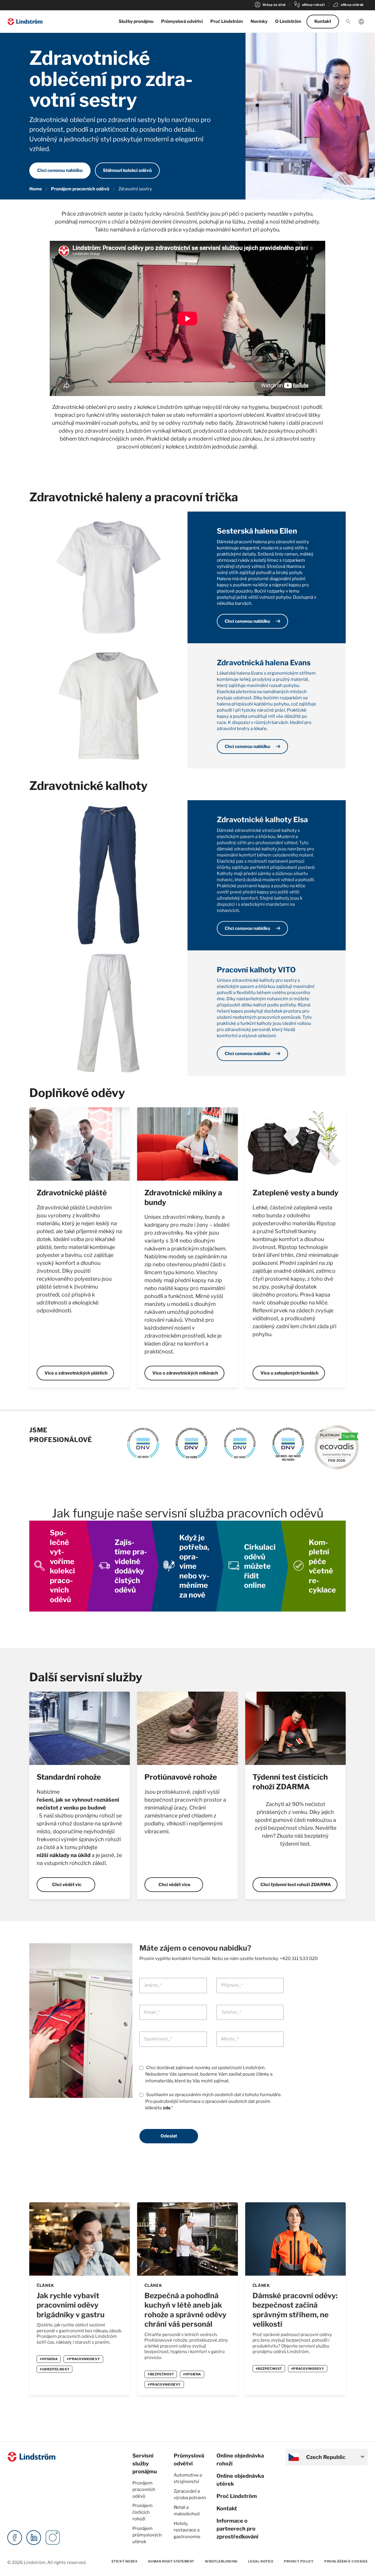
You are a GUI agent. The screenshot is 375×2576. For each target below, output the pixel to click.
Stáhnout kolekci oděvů (127, 170)
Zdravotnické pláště (72, 1193)
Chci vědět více (174, 1885)
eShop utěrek (348, 5)
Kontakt (323, 21)
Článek (45, 2285)
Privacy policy (299, 2561)
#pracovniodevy (83, 2359)
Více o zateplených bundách (289, 1373)
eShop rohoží (309, 5)
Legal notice (261, 2561)
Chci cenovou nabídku (60, 170)
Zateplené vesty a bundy (295, 1193)
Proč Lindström (227, 21)
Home (36, 189)
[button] (348, 22)
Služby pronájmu (136, 21)
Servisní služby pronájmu (145, 2464)
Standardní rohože (69, 1777)
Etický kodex (125, 2561)
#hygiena (49, 2359)
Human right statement (171, 2561)
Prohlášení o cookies (346, 2561)
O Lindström (288, 21)
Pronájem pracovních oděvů (80, 189)
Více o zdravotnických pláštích (76, 1373)
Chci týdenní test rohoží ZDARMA (296, 1885)
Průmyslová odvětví (182, 21)
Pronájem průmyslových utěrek (147, 2535)
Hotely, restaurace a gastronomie (187, 2530)
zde (167, 2108)
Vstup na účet (270, 5)
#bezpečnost (161, 2374)
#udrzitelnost (54, 2369)
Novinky (259, 21)
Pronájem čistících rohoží (143, 2512)
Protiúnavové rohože (181, 1777)
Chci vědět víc (67, 1885)
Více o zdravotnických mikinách (185, 1373)
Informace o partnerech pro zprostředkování (237, 2529)
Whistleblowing (221, 2561)
